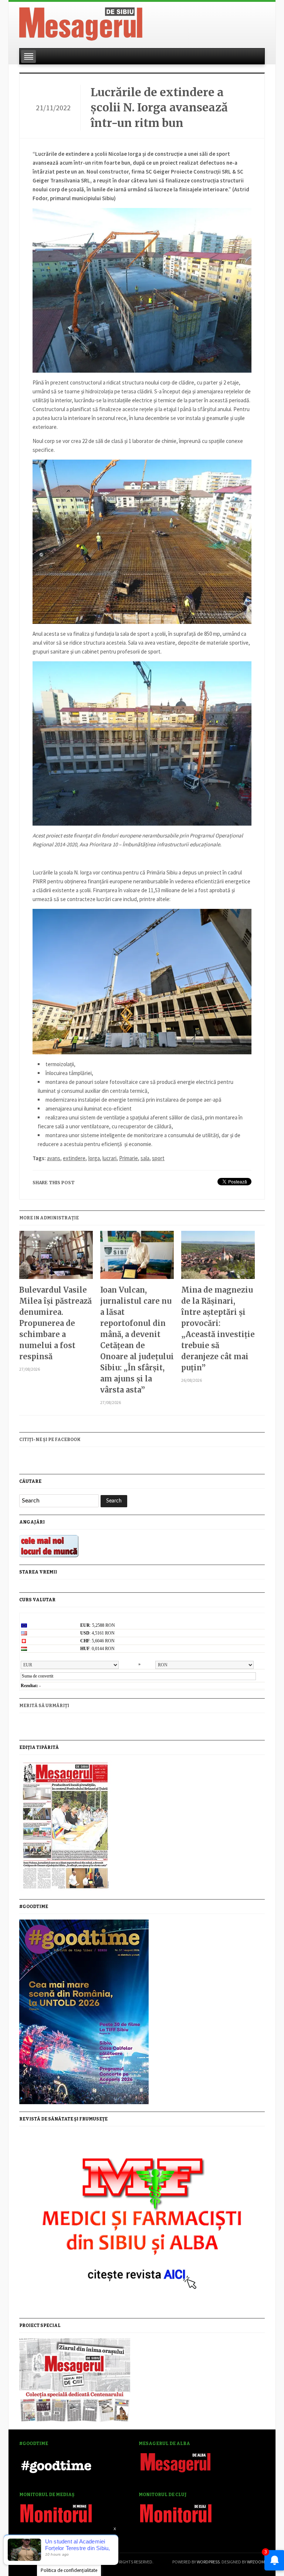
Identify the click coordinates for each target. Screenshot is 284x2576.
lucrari (109, 1158)
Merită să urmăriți (44, 1706)
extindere (74, 1158)
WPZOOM (256, 2562)
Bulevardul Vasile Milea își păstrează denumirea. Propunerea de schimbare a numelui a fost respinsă (55, 1323)
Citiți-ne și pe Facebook (50, 1440)
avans (54, 1158)
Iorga (94, 1158)
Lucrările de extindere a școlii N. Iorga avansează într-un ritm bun (159, 108)
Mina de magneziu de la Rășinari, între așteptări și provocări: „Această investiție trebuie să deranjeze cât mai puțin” (218, 1329)
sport (158, 1158)
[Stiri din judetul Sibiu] (81, 23)
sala (145, 1158)
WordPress (208, 2562)
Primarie (129, 1158)
